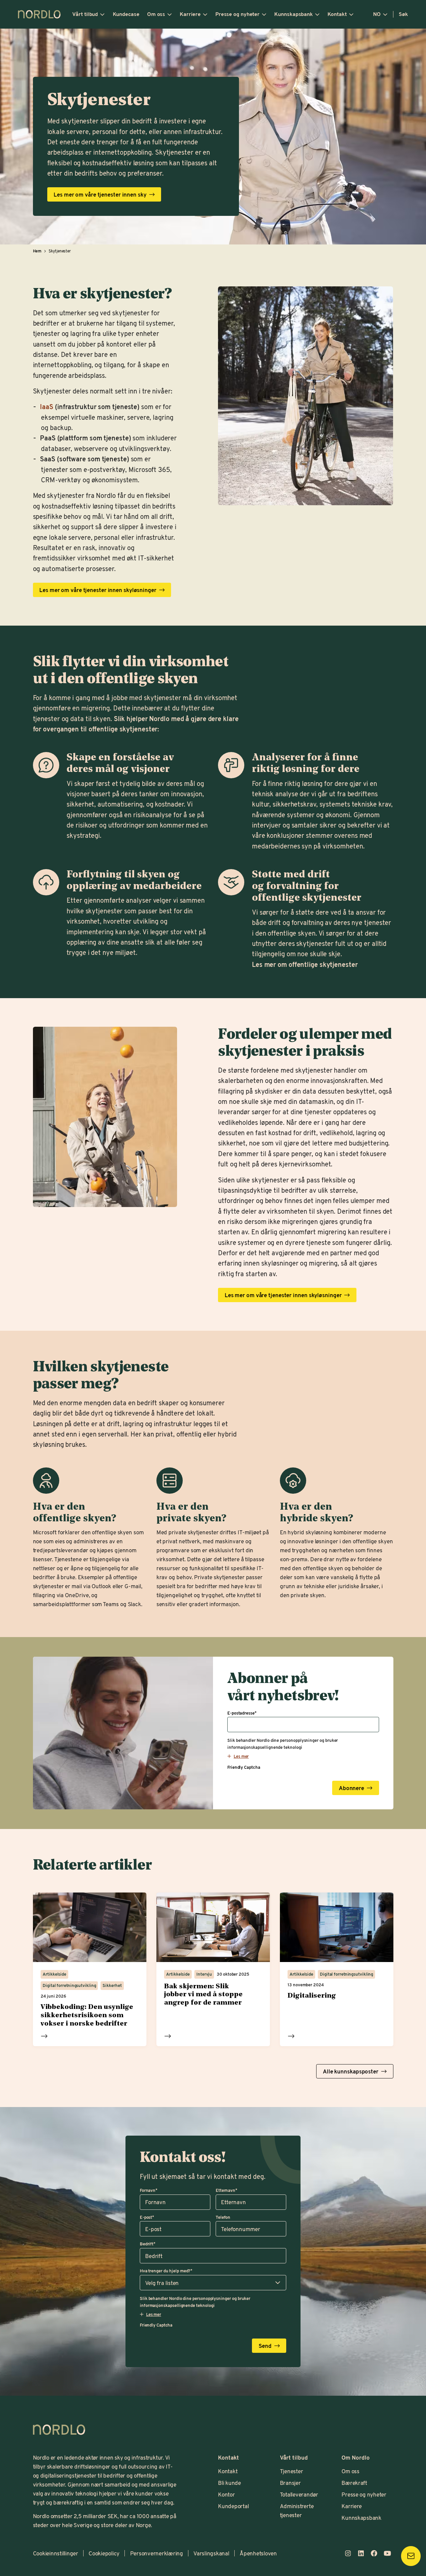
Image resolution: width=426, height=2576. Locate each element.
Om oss (156, 14)
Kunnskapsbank (294, 14)
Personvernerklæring (157, 2553)
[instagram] (348, 2553)
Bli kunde (229, 2483)
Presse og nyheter (237, 14)
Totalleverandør (299, 2494)
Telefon (223, 2217)
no (377, 14)
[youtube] (387, 2553)
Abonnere (351, 1788)
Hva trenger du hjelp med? (166, 2271)
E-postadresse (242, 1713)
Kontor (226, 2494)
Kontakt (337, 14)
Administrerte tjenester (297, 2510)
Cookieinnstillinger (56, 2553)
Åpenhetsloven (258, 2553)
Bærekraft (354, 2483)
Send (265, 2346)
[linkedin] (361, 2553)
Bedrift (148, 2244)
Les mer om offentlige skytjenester (305, 964)
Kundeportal (233, 2506)
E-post (147, 2217)
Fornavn (149, 2190)
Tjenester (292, 2471)
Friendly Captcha (244, 1767)
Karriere (190, 14)
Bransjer (290, 2483)
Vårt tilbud (85, 14)
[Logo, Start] (59, 2430)
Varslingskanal (211, 2553)
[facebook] (374, 2553)
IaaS (47, 406)
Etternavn (226, 2190)
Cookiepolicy (104, 2553)
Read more (44, 2036)
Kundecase (126, 14)
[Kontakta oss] (411, 2556)
